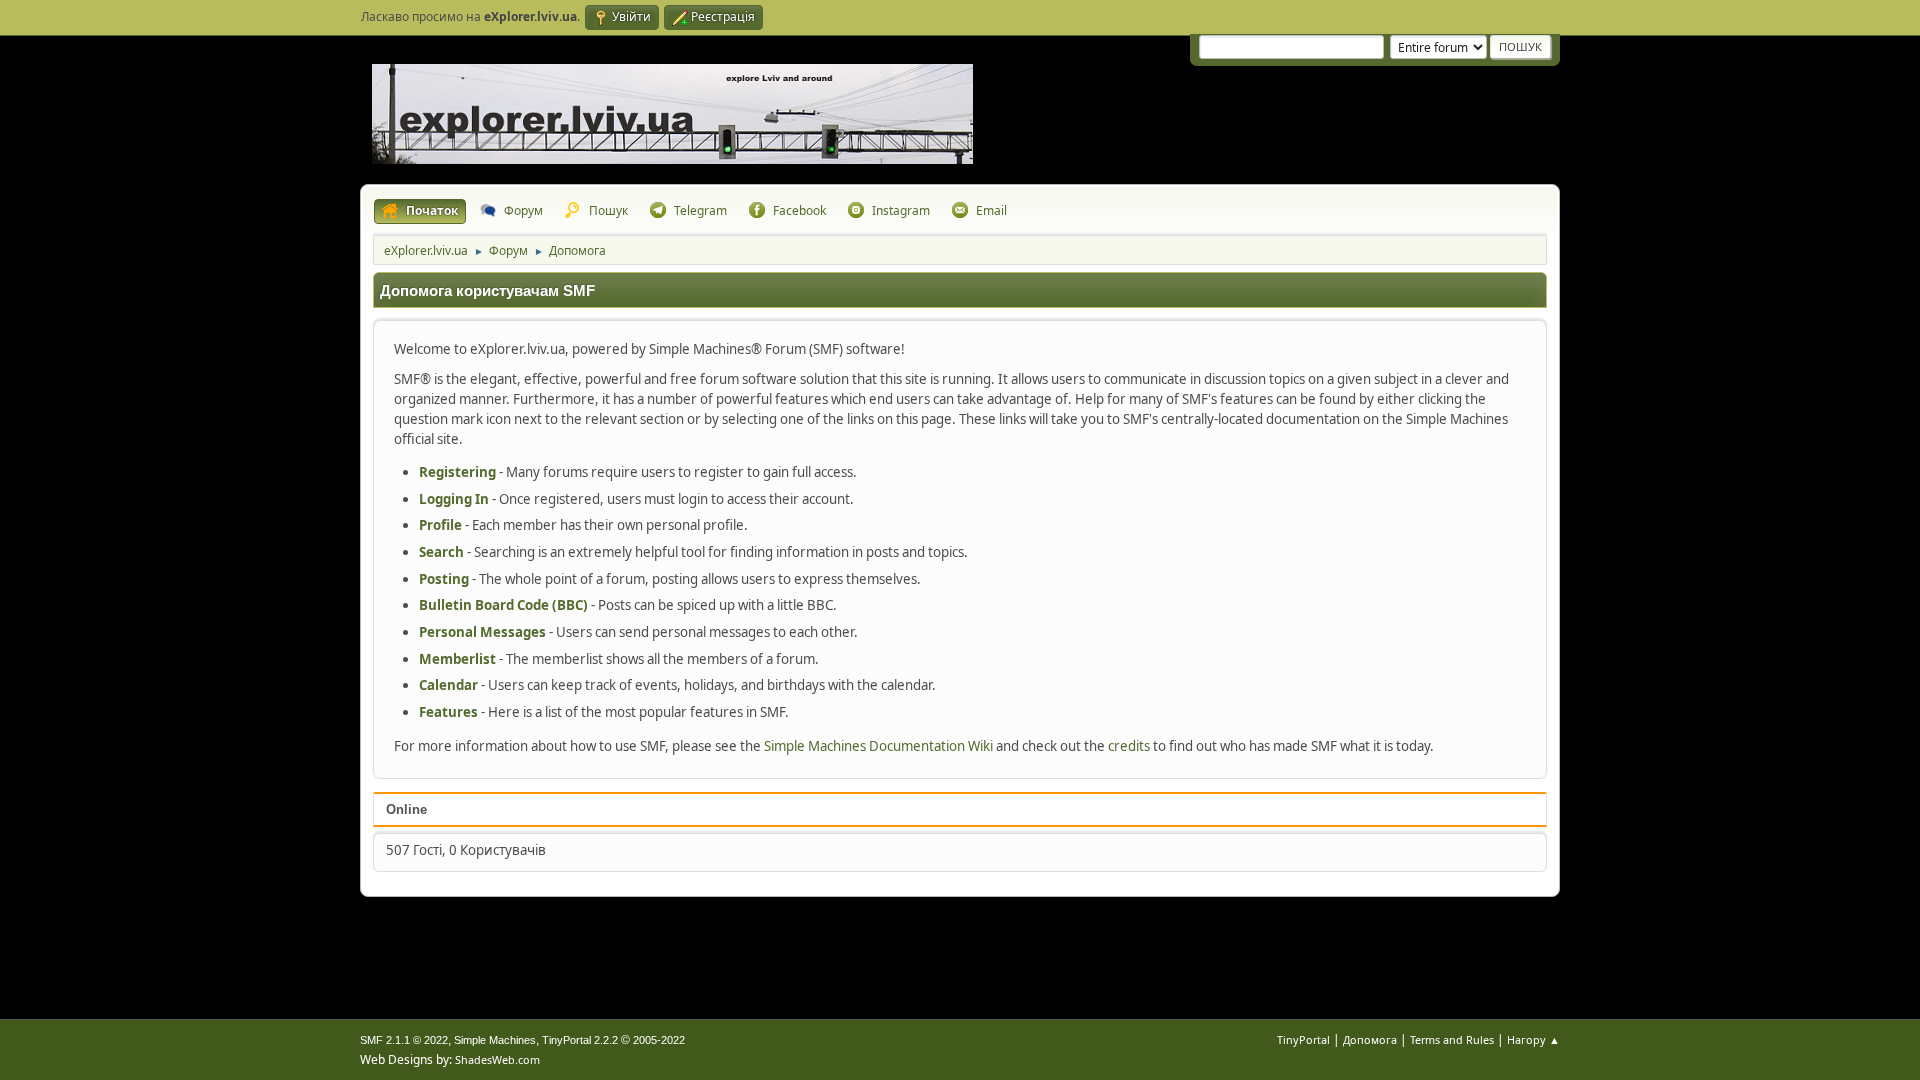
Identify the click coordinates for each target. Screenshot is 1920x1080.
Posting (444, 579)
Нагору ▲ (1533, 1039)
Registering (457, 472)
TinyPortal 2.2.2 (580, 1040)
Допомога (1370, 1039)
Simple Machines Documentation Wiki (878, 746)
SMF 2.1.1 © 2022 (404, 1040)
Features (448, 712)
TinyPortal (1303, 1039)
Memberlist (457, 659)
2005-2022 (659, 1040)
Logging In (454, 499)
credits (1129, 746)
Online (406, 809)
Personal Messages (482, 632)
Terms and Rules (1452, 1039)
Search (441, 552)
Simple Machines (495, 1040)
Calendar (448, 685)
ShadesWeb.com (497, 1059)
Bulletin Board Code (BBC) (503, 605)
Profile (440, 525)
